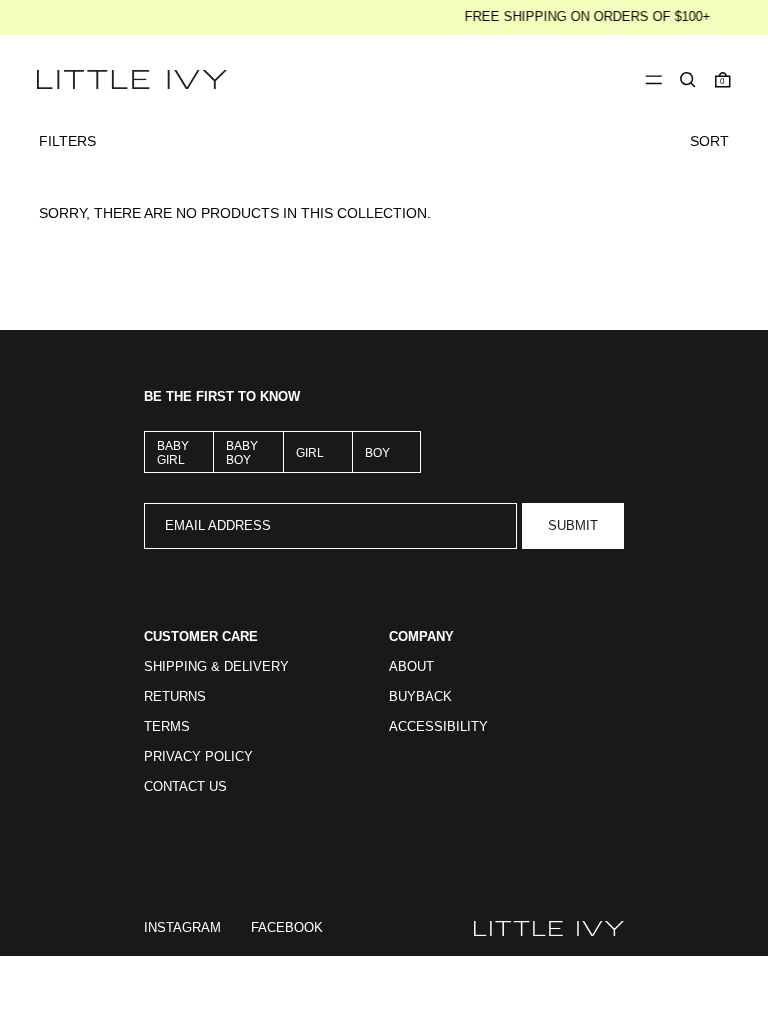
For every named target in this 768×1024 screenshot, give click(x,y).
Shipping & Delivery (216, 667)
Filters (67, 141)
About (411, 667)
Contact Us (185, 787)
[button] (688, 80)
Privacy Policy (198, 757)
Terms (167, 727)
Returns (175, 697)
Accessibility (438, 727)
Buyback (420, 697)
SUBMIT (573, 526)
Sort (709, 141)
